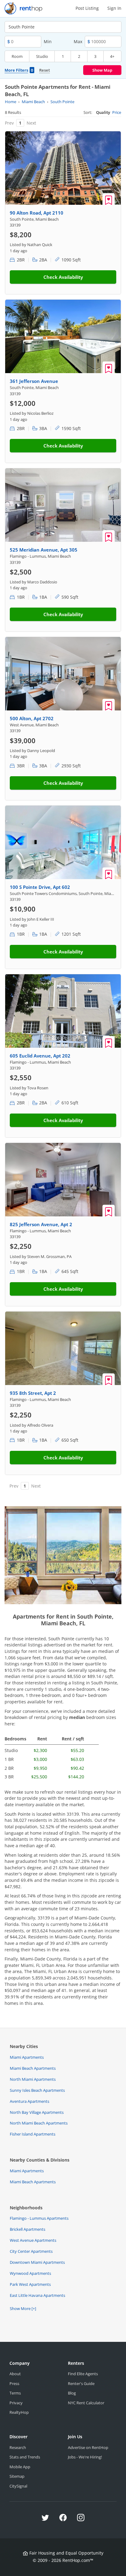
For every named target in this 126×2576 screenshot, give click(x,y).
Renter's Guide (81, 2383)
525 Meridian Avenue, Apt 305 (44, 550)
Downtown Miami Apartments (37, 2262)
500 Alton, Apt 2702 (32, 718)
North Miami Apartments (33, 2079)
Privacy (16, 2403)
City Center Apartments (31, 2251)
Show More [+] (23, 2308)
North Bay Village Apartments (37, 2112)
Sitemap (17, 2476)
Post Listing (87, 8)
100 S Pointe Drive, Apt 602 (40, 887)
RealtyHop (19, 2412)
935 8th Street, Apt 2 (33, 1393)
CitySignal (18, 2486)
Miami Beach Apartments (33, 2068)
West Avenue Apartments (33, 2240)
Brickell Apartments (28, 2229)
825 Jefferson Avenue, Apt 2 (41, 1224)
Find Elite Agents (83, 2374)
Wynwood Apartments (30, 2273)
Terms (15, 2393)
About (15, 2374)
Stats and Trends (25, 2457)
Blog (72, 2393)
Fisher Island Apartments (33, 2134)
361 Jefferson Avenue (34, 381)
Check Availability (63, 277)
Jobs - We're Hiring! (85, 2457)
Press (14, 2383)
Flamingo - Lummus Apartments (39, 2218)
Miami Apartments (27, 2057)
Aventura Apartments (30, 2101)
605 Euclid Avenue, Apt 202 (40, 1056)
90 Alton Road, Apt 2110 (37, 213)
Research (18, 2447)
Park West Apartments (30, 2284)
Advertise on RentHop (88, 2447)
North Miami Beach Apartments (39, 2123)
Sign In (114, 8)
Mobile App (20, 2467)
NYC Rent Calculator (86, 2403)
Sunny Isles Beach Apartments (37, 2090)
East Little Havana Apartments (37, 2295)
